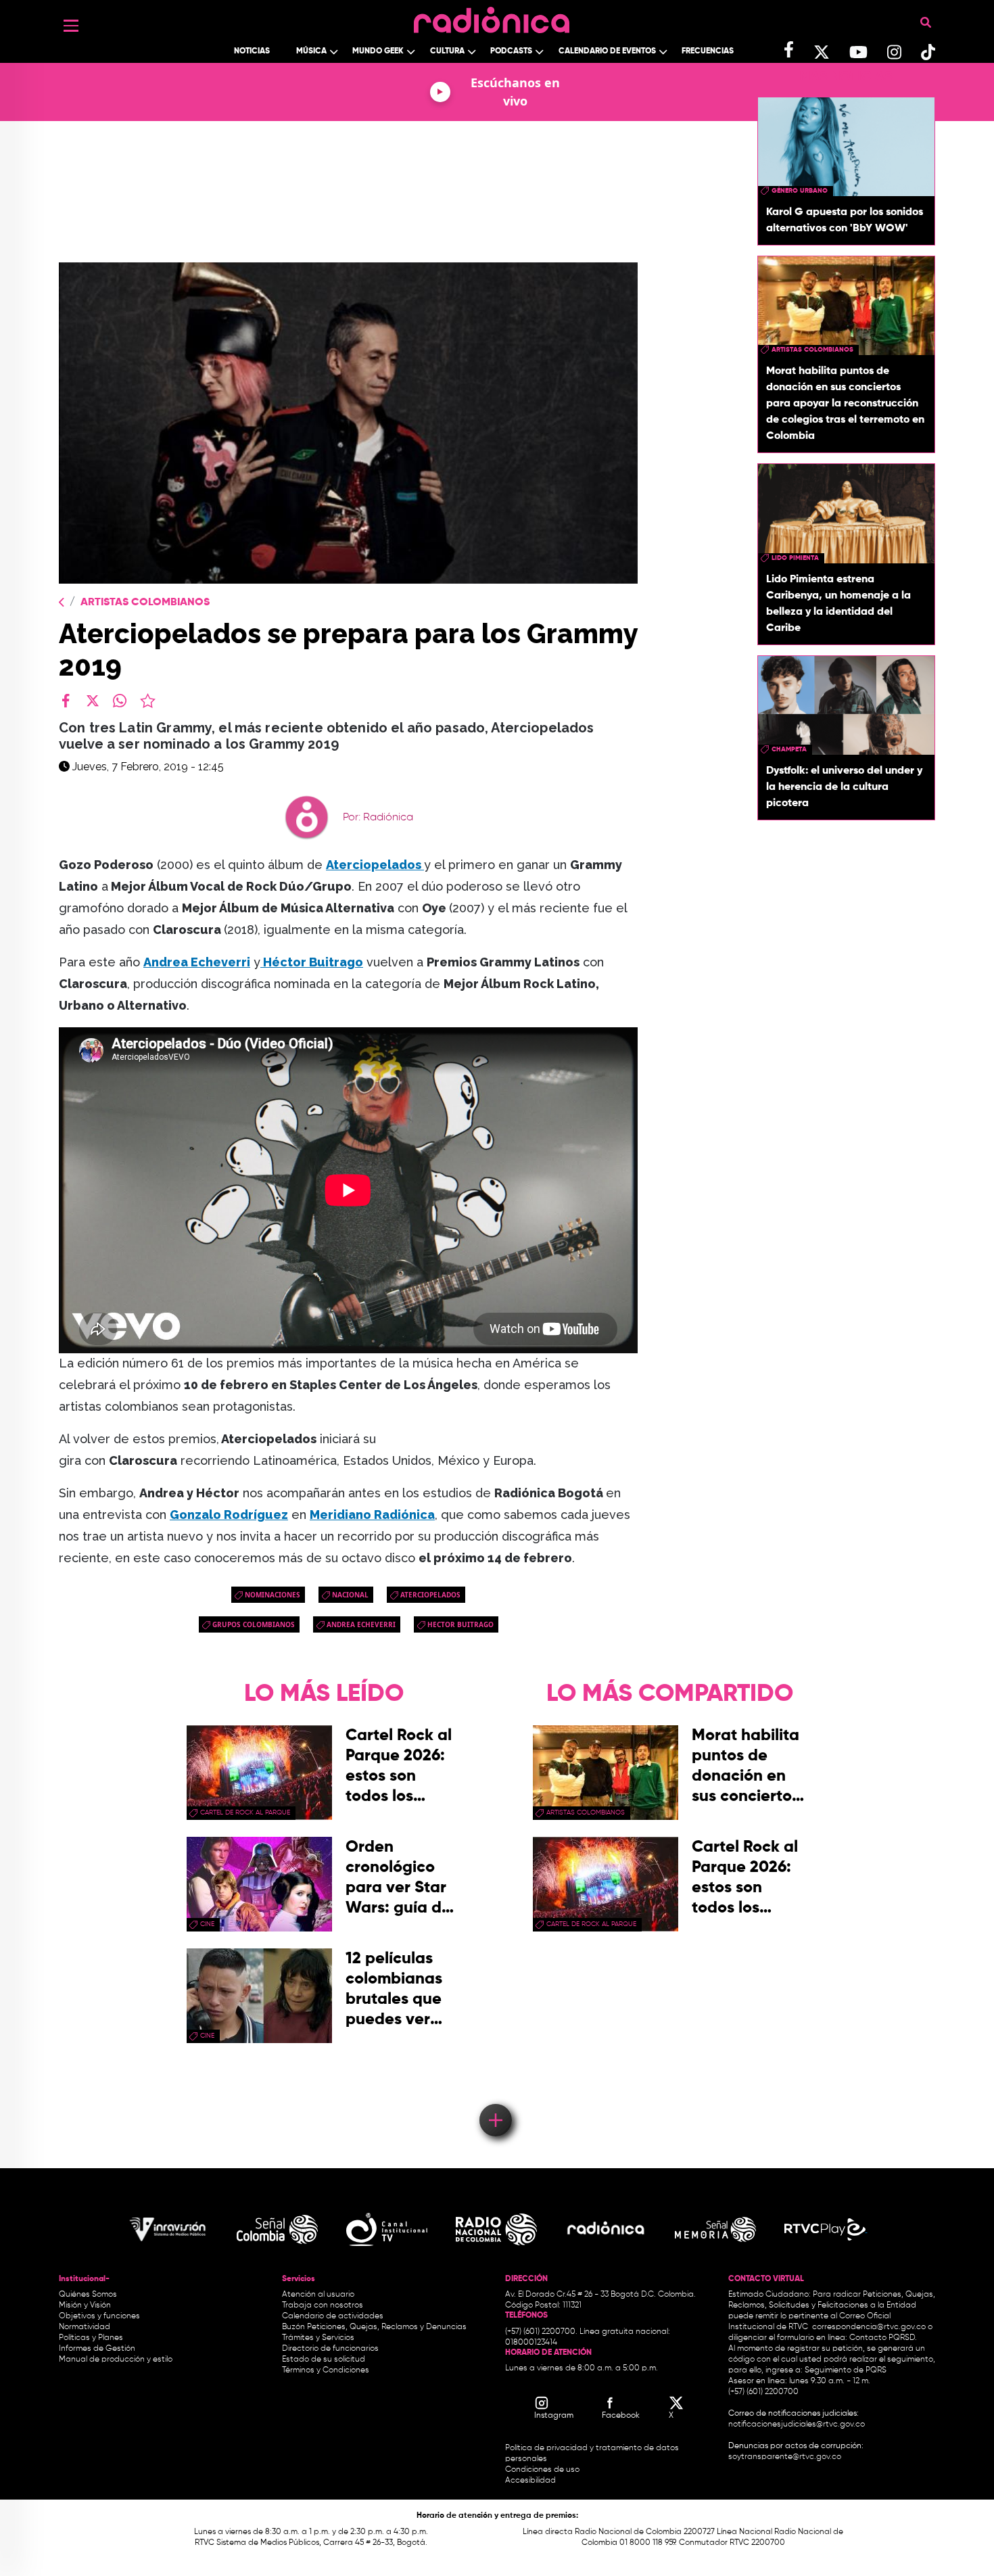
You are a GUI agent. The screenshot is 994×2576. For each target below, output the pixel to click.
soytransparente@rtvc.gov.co (785, 2457)
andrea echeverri (361, 1624)
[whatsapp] (120, 701)
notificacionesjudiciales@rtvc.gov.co (797, 2425)
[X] (93, 701)
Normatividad (85, 2327)
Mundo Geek (378, 51)
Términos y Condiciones (326, 2370)
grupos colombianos (254, 1624)
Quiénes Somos (88, 2295)
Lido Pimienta (795, 558)
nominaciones (273, 1595)
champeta (789, 749)
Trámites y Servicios (318, 2338)
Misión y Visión (85, 2305)
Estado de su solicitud (324, 2360)
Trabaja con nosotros (323, 2305)
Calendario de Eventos (607, 51)
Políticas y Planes (91, 2338)
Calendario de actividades (333, 2316)
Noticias (252, 51)
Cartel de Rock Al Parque (245, 1812)
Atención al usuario (318, 2295)
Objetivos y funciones (99, 2316)
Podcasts (511, 51)
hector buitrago (460, 1624)
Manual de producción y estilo (116, 2360)
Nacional (350, 1595)
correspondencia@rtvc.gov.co (869, 2327)
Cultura (447, 51)
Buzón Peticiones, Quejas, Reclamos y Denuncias (374, 2327)
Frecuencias (708, 51)
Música (311, 51)
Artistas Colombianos (145, 603)
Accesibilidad (531, 2481)
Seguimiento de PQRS (846, 2370)
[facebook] (66, 701)
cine (207, 1924)
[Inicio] (492, 17)
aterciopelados (430, 1595)
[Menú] (71, 26)
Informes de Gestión (97, 2349)
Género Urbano (800, 191)
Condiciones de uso (542, 2470)
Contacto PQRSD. (883, 2338)
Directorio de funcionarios (330, 2349)
